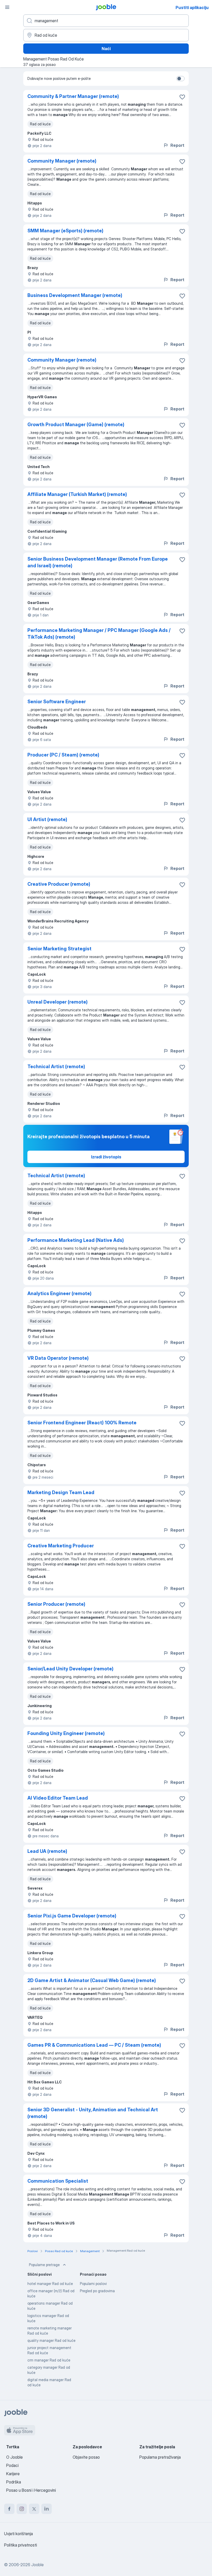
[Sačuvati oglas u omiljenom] (182, 97)
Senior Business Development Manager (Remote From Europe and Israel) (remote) (98, 562)
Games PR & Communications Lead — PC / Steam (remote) (94, 2045)
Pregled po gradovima (97, 2291)
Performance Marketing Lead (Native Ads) (76, 1240)
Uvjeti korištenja (18, 2534)
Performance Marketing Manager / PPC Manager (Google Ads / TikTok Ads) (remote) (99, 634)
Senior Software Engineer (57, 702)
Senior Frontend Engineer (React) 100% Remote (82, 1423)
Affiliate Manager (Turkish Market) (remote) (77, 494)
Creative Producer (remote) (59, 884)
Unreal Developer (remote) (58, 1002)
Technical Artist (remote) (56, 1067)
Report (177, 145)
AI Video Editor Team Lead (58, 1798)
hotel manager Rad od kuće (50, 2284)
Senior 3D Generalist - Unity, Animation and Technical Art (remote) (93, 2113)
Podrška (14, 2482)
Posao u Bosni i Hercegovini (31, 2490)
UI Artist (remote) (47, 819)
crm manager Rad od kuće (49, 2360)
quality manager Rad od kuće (51, 2340)
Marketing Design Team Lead (61, 1492)
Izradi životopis (106, 1157)
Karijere (13, 2474)
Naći (106, 49)
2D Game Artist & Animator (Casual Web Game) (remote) (92, 1980)
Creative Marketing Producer (61, 1546)
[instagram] (22, 2509)
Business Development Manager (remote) (75, 295)
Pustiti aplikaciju (192, 7)
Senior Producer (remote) (56, 1604)
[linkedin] (47, 2509)
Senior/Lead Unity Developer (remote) (70, 1669)
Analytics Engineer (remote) (59, 1293)
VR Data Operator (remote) (58, 1358)
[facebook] (9, 2509)
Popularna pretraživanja (160, 2457)
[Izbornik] (7, 7)
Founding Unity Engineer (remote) (66, 1733)
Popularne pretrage (44, 2265)
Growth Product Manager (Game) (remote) (76, 425)
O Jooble (14, 2457)
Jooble (37, 2565)
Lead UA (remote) (47, 1851)
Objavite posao (86, 2457)
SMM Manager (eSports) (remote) (65, 231)
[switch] (180, 79)
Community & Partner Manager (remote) (73, 96)
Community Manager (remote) (62, 161)
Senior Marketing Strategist (59, 949)
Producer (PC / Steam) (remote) (63, 755)
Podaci (12, 2465)
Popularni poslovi (93, 2284)
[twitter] (34, 2509)
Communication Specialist (58, 2181)
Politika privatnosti (21, 2545)
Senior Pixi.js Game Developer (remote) (72, 1916)
